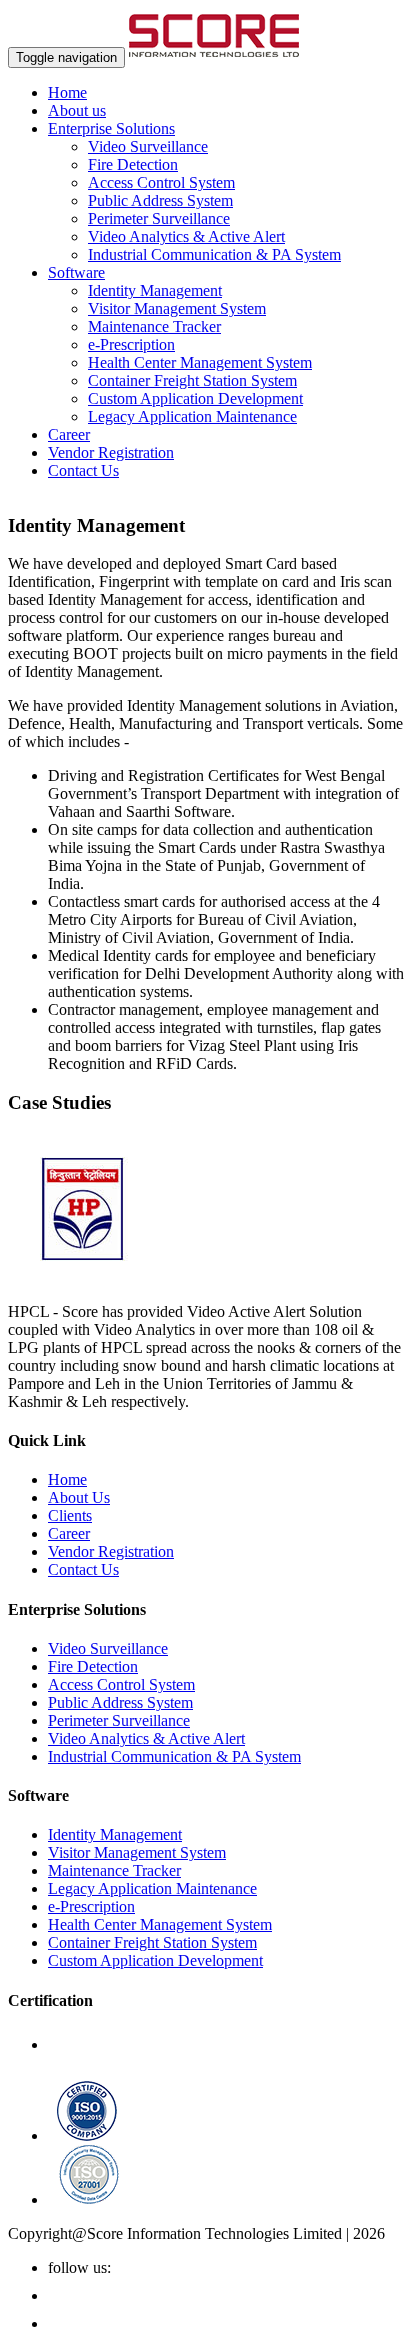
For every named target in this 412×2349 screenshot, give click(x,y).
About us (77, 110)
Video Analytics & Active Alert (186, 236)
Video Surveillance (148, 146)
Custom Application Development (195, 398)
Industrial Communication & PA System (214, 254)
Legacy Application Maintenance (192, 416)
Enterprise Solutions (111, 128)
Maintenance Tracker (154, 326)
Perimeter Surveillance (159, 218)
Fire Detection (133, 164)
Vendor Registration (111, 452)
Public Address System (160, 200)
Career (69, 434)
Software (76, 272)
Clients (70, 1515)
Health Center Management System (200, 362)
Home (67, 92)
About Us (79, 1497)
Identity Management (155, 290)
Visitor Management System (177, 308)
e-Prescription (131, 344)
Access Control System (161, 182)
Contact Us (83, 470)
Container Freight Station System (192, 380)
